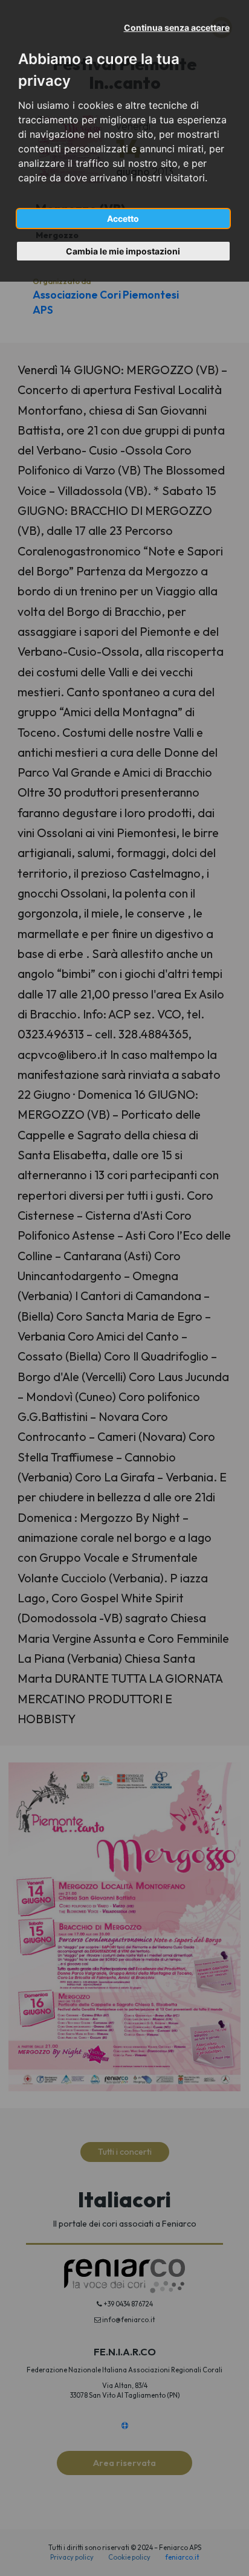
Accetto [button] (123, 218)
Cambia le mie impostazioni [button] (123, 251)
